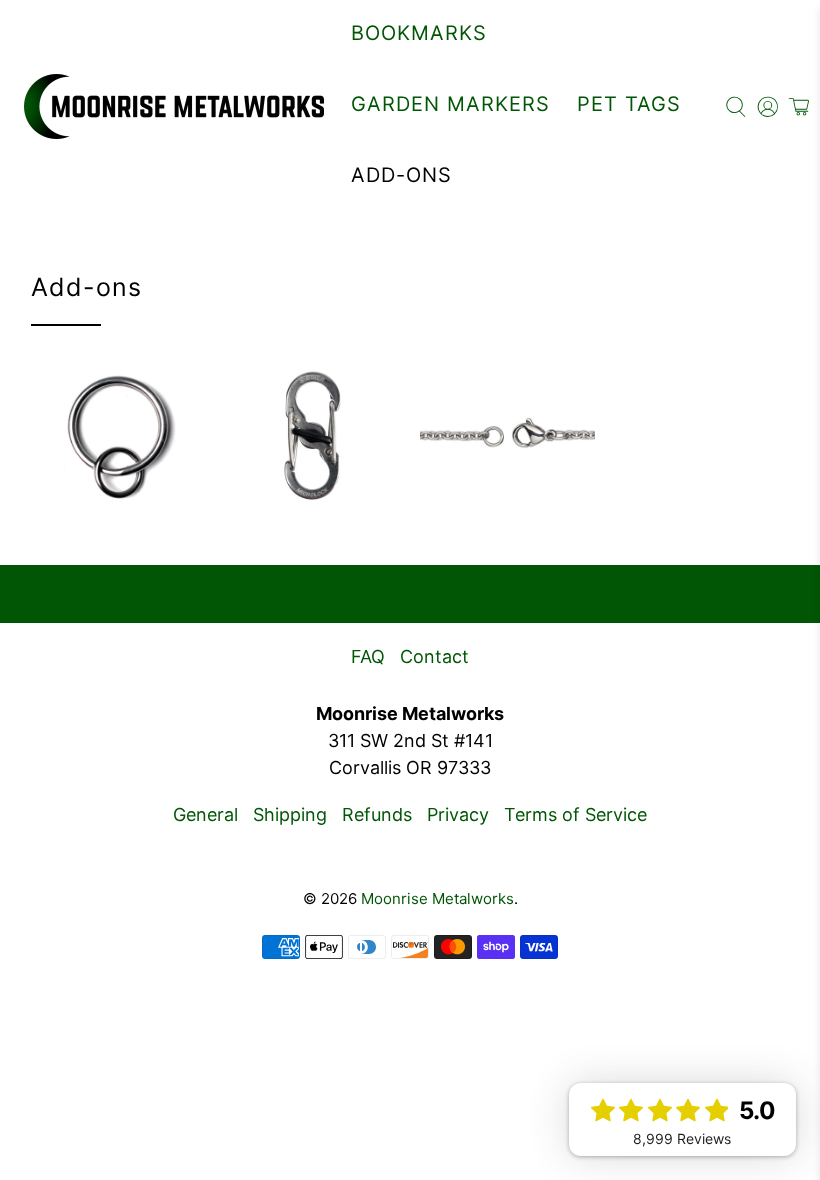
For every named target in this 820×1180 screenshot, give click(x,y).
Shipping (290, 814)
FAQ (368, 656)
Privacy (458, 814)
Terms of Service (575, 814)
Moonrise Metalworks (437, 898)
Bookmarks (419, 33)
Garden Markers (450, 104)
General (205, 814)
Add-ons (401, 175)
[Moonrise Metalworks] (174, 106)
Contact (434, 656)
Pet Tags (629, 104)
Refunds (377, 814)
